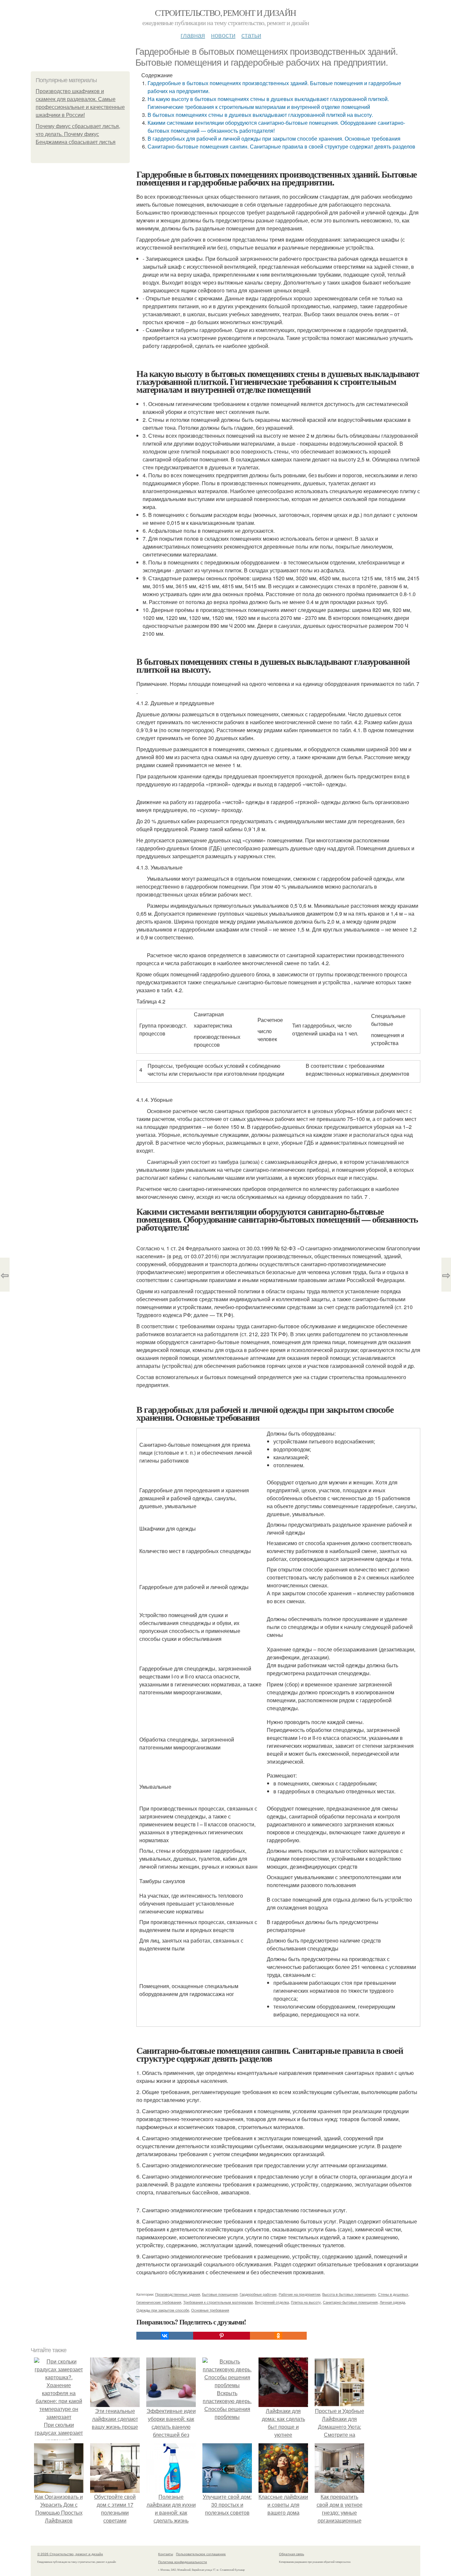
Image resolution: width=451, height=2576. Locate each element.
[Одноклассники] (278, 2336)
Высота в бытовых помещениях (349, 2294)
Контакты (166, 2554)
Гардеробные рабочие (258, 2294)
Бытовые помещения (220, 2294)
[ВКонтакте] (165, 2336)
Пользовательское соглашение (201, 2554)
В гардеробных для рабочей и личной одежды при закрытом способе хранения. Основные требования (274, 138)
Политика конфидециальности (183, 2562)
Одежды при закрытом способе (163, 2310)
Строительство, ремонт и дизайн (225, 13)
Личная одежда (392, 2302)
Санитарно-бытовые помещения (350, 2302)
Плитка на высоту (306, 2302)
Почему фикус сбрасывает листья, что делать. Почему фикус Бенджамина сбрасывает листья (78, 134)
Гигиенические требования (159, 2302)
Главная (193, 35)
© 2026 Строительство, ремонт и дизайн (70, 2554)
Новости (223, 35)
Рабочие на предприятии (299, 2294)
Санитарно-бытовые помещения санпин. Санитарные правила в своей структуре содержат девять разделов (281, 146)
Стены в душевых (393, 2294)
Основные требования (210, 2310)
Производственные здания (178, 2294)
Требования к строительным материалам (218, 2302)
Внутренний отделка (272, 2302)
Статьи (251, 35)
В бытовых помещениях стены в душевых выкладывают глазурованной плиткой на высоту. (260, 115)
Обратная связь (292, 2554)
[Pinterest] (222, 2336)
